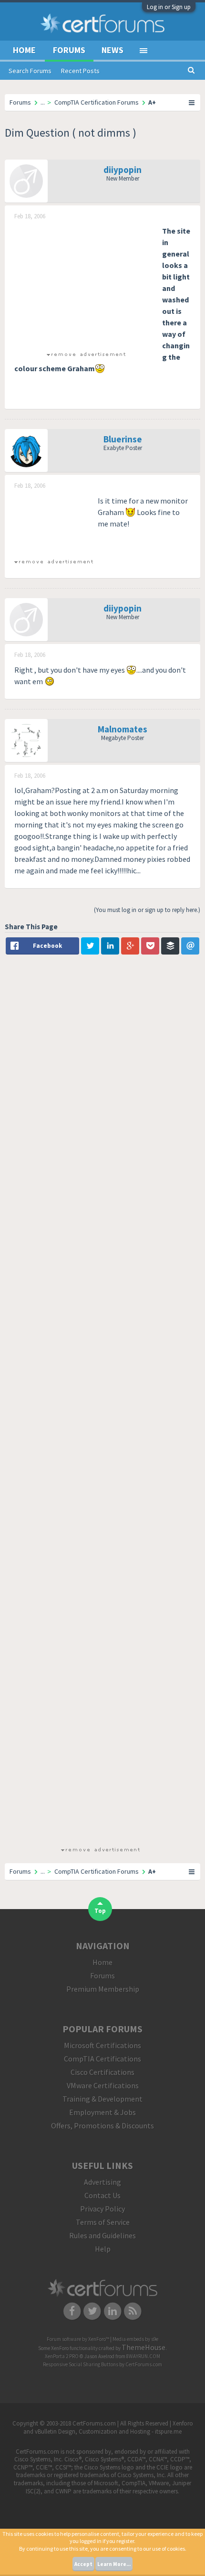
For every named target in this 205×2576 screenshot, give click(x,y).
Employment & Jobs (102, 2112)
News (113, 50)
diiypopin (123, 170)
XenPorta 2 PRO (62, 2356)
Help (103, 2249)
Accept (83, 2564)
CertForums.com (144, 2364)
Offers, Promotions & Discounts (102, 2125)
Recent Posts (80, 71)
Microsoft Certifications (102, 2045)
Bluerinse (123, 439)
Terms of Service (103, 2222)
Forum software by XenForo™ (78, 2339)
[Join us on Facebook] (72, 2310)
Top (100, 1911)
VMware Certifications (103, 2085)
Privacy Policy (102, 2209)
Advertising (102, 2182)
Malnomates (123, 729)
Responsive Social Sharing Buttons (81, 2364)
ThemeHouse (143, 2347)
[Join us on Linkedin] (113, 2310)
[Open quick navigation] (192, 102)
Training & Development (102, 2099)
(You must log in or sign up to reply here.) (147, 910)
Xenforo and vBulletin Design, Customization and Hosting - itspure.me (108, 2427)
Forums (69, 50)
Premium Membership (103, 1989)
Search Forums (30, 71)
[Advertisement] (86, 285)
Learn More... (114, 2564)
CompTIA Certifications (102, 2059)
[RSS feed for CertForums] (133, 2310)
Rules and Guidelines (102, 2235)
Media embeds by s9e (135, 2339)
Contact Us (102, 2195)
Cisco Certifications (102, 2072)
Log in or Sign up (169, 7)
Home (24, 50)
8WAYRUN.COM (143, 2356)
